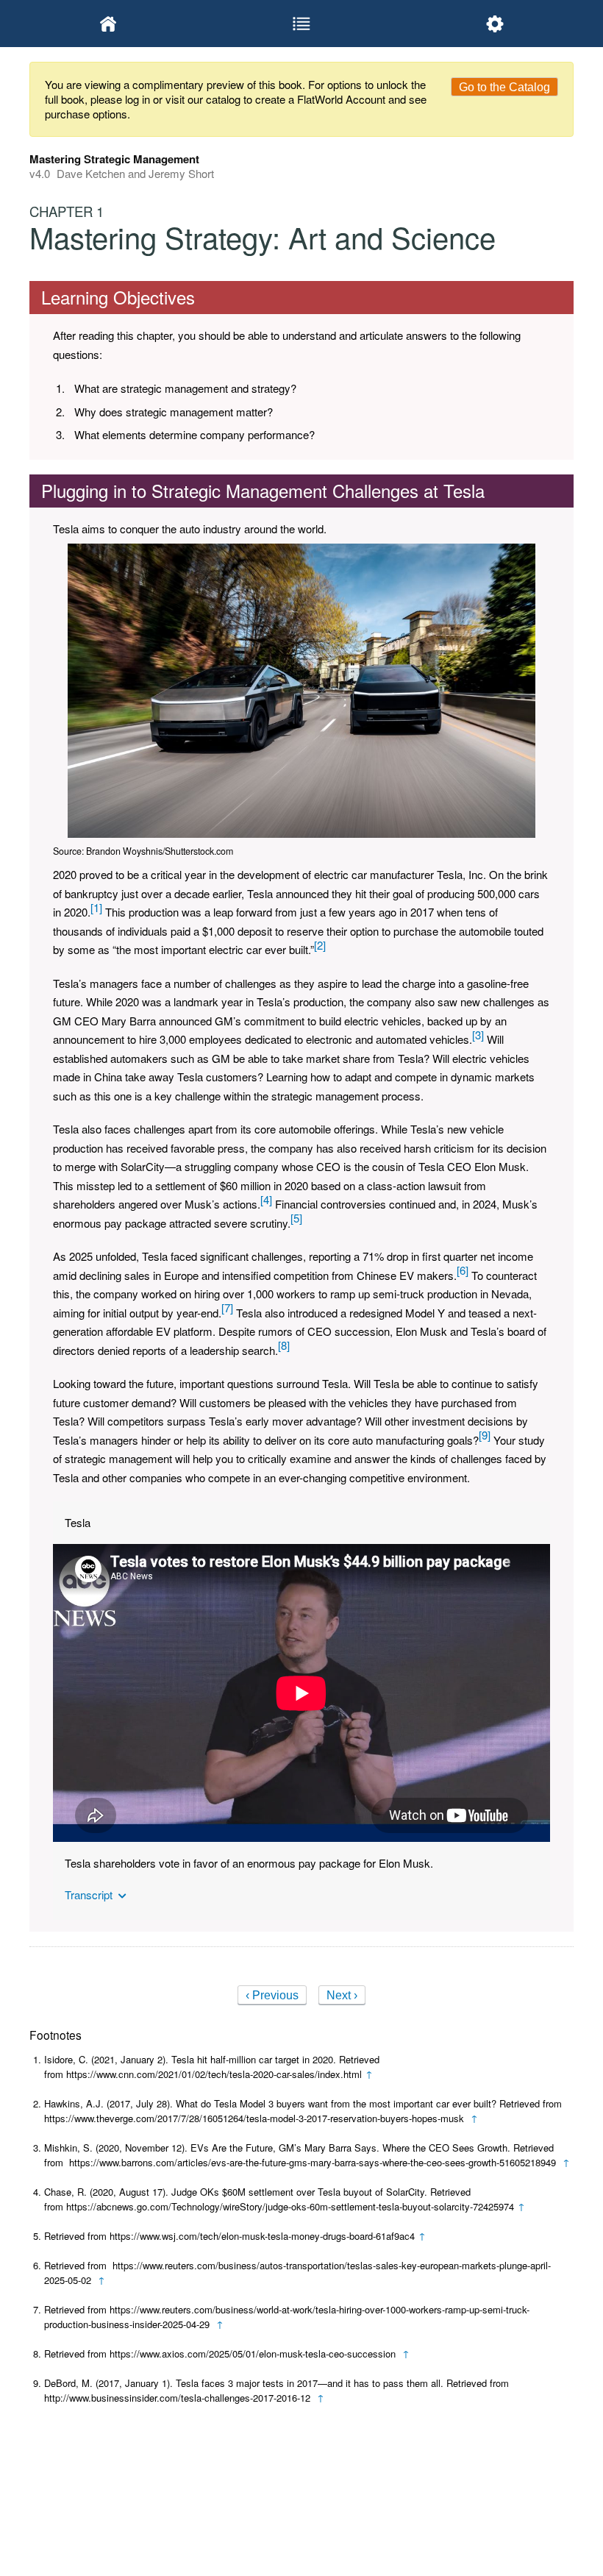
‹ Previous (272, 1995)
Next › (342, 1995)
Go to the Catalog (504, 87)
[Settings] (495, 24)
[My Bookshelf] (108, 24)
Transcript (89, 1895)
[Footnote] (96, 907)
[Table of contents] (302, 24)
